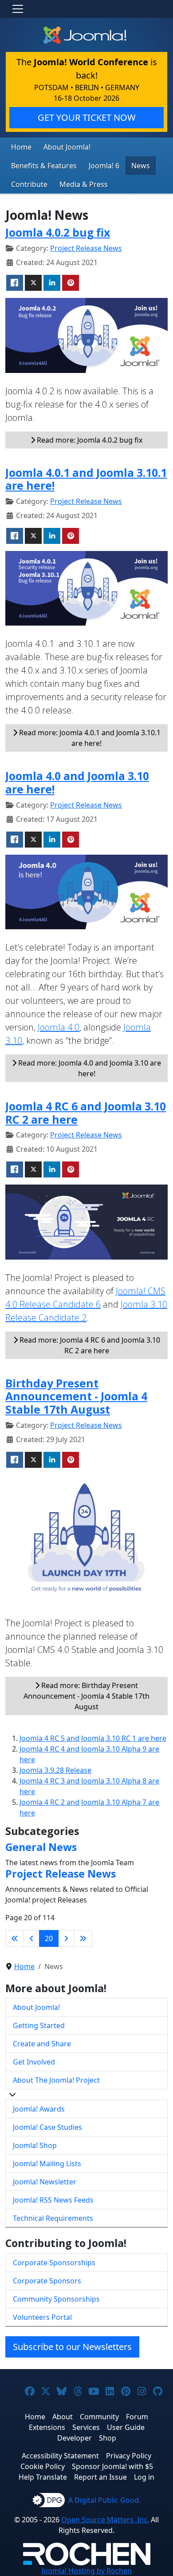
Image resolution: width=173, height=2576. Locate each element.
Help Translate (43, 2477)
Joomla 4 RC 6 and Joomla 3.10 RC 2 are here (86, 1113)
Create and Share (42, 2044)
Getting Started (39, 2025)
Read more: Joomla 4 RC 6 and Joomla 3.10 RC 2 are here (89, 1345)
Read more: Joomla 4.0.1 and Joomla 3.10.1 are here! (89, 738)
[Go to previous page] (31, 1938)
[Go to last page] (83, 1938)
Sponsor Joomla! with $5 (112, 2466)
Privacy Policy (129, 2456)
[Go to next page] (66, 1938)
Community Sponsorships (56, 2299)
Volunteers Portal (42, 2317)
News (141, 166)
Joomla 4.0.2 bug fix (58, 232)
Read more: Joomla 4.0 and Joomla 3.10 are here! (89, 1068)
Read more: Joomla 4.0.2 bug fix (89, 440)
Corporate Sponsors (47, 2281)
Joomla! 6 (104, 166)
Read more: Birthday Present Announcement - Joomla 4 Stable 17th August (86, 1696)
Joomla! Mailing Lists (47, 2164)
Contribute (29, 184)
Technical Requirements (53, 2218)
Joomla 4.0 (59, 1027)
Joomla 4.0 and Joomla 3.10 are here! (77, 783)
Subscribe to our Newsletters (72, 2347)
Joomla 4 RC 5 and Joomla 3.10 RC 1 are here (93, 1738)
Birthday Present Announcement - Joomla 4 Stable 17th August (76, 1396)
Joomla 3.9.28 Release (55, 1770)
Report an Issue (100, 2477)
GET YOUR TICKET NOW (87, 117)
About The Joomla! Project (56, 2080)
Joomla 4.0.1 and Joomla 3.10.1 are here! (86, 479)
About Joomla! (67, 147)
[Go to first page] (15, 1938)
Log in (144, 2477)
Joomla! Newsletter (45, 2182)
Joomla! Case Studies (47, 2127)
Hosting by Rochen (87, 2571)
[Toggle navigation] (18, 9)
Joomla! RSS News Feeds (53, 2200)
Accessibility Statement (60, 2456)
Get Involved (34, 2062)
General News (41, 1847)
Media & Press (84, 184)
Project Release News (86, 248)
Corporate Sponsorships (54, 2263)
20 (49, 1938)
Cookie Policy (43, 2466)
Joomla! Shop (35, 2145)
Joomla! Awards (39, 2109)
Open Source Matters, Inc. (105, 2520)
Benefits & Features (44, 166)
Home (21, 147)
